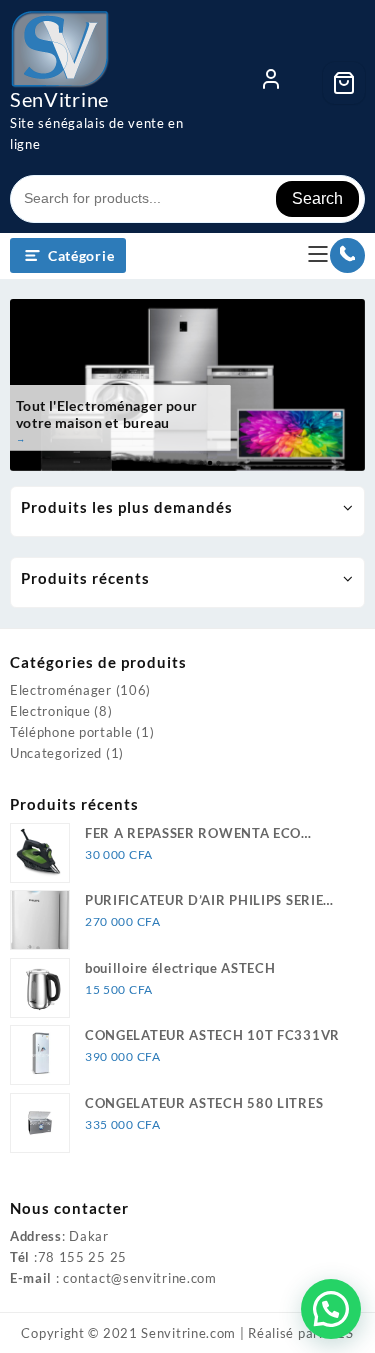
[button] (331, 1309)
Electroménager (61, 690)
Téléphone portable (71, 732)
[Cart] (344, 83)
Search (317, 198)
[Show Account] (271, 83)
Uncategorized (56, 753)
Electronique (50, 711)
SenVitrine (59, 99)
